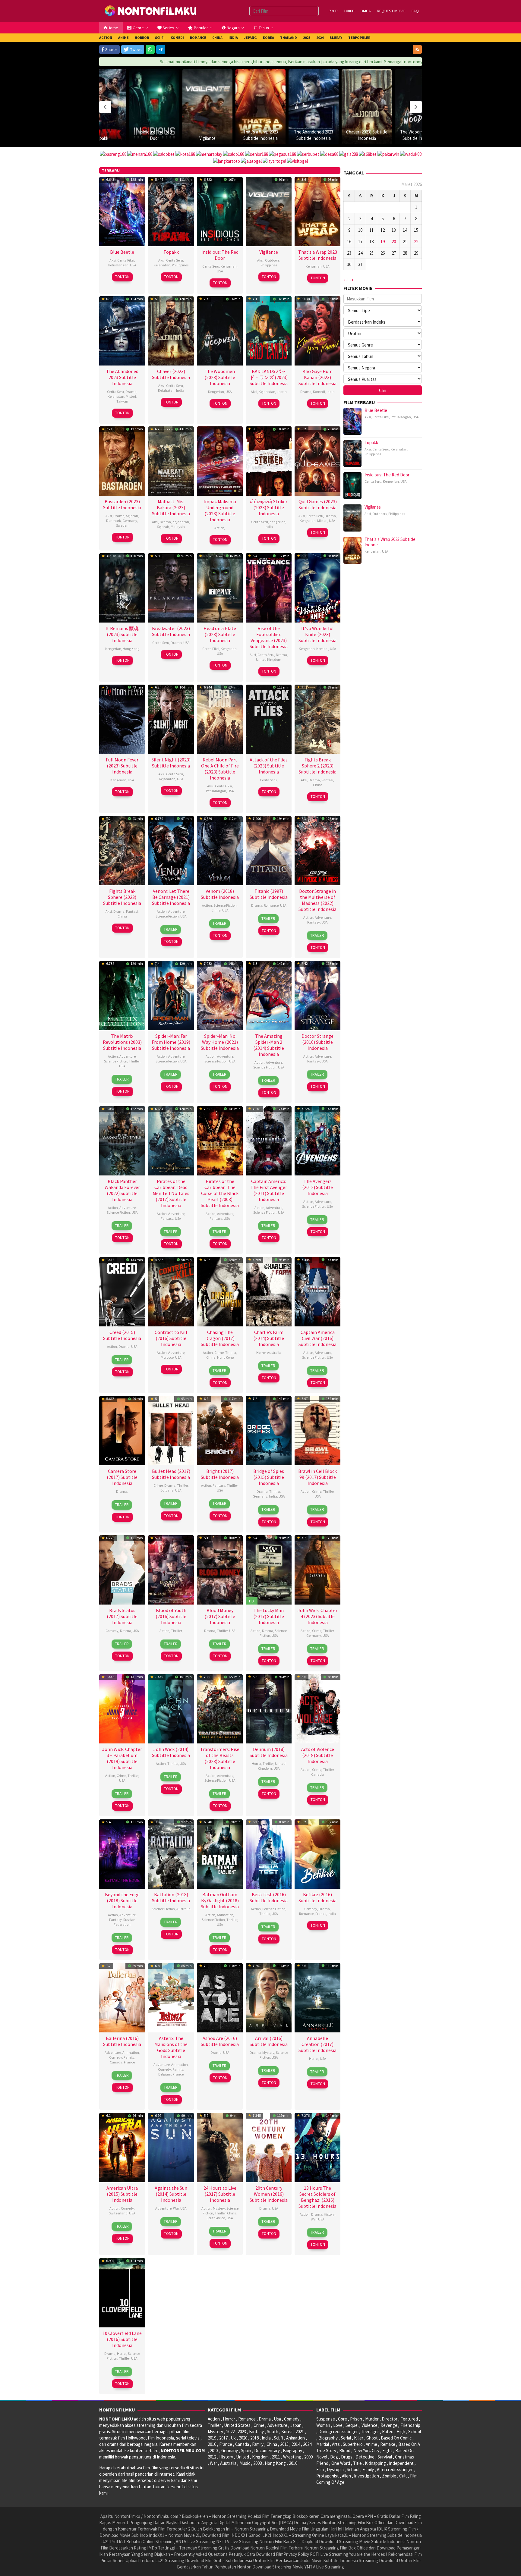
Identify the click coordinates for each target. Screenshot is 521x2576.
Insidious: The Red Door (220, 255)
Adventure (176, 911)
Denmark (114, 521)
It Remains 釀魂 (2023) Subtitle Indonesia (122, 634)
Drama (131, 392)
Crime (219, 1352)
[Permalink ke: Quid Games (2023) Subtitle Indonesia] (317, 460)
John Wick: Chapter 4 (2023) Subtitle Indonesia (317, 1616)
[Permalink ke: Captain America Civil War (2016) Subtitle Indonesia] (317, 1291)
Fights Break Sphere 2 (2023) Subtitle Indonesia (317, 766)
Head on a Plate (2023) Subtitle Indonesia (220, 634)
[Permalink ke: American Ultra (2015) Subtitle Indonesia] (122, 2147)
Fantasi (327, 780)
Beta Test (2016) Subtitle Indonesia (269, 1897)
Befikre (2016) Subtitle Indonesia (317, 1897)
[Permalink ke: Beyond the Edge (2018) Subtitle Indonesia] (122, 1853)
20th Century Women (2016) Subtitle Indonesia (269, 2194)
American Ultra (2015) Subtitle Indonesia (122, 2194)
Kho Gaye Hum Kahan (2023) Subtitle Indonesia (317, 377)
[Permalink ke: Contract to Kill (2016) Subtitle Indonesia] (171, 1291)
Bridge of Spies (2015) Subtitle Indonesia (269, 1477)
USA (133, 265)
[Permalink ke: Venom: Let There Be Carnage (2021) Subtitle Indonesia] (171, 850)
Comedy (112, 1631)
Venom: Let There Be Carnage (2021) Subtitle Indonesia (171, 897)
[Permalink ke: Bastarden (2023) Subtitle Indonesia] (122, 460)
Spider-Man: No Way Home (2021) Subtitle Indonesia (220, 1042)
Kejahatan (162, 265)
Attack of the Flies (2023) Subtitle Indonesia (269, 766)
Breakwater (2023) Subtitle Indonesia (171, 631)
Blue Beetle (420, 113)
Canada (317, 1774)
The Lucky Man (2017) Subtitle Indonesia (269, 1616)
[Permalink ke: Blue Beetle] (420, 94)
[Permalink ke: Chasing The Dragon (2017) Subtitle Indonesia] (220, 1291)
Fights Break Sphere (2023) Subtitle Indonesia (122, 897)
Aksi (113, 260)
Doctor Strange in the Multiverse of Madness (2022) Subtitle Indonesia (317, 900)
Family (129, 2057)
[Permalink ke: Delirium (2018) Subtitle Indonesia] (269, 1708)
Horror (261, 1352)
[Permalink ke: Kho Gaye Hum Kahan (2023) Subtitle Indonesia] (317, 330)
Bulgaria (167, 1490)
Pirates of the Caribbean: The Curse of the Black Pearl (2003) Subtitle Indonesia (220, 1193)
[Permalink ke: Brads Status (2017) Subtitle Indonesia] (122, 1569)
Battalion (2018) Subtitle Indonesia (171, 1897)
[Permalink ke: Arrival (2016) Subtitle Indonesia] (269, 1997)
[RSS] (417, 49)
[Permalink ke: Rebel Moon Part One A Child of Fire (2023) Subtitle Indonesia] (220, 719)
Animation (225, 1915)
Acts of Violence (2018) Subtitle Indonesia (318, 1755)
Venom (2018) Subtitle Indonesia (220, 894)
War (176, 2208)
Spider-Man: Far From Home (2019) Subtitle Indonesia (171, 1042)
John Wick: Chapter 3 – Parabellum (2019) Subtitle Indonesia (122, 1758)
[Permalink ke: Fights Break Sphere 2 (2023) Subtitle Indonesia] (317, 719)
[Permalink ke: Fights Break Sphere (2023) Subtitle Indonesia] (122, 850)
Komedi (319, 392)
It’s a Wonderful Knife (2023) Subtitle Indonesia (317, 634)
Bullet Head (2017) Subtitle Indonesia (171, 1474)
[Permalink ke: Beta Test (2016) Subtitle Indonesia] (269, 1853)
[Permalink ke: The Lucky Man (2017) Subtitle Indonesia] (269, 1569)
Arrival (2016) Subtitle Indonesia (269, 2041)
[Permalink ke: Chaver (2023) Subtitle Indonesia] (314, 107)
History (329, 2214)
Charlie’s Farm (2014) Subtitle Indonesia (269, 1338)
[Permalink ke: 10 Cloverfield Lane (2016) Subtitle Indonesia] (122, 2292)
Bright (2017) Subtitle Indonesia (220, 1474)
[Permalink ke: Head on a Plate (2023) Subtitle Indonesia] (220, 587)
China (318, 785)
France (321, 1914)
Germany (130, 521)
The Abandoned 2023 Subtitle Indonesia (122, 377)
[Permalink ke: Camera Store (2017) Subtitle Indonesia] (122, 1430)
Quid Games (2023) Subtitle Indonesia (318, 504)
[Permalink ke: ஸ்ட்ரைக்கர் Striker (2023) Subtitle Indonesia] (269, 460)
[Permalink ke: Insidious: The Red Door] (220, 211)
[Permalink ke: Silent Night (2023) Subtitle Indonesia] (171, 719)
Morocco (167, 1357)
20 (394, 242)
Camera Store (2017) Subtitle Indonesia (122, 1477)
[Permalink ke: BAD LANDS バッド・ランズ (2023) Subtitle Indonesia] (269, 330)
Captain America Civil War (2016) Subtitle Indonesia (317, 1338)
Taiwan (122, 401)
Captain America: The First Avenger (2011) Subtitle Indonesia (269, 1190)
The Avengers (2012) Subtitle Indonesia (317, 1187)
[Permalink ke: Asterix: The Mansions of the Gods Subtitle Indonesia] (171, 1997)
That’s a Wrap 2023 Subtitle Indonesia (318, 255)
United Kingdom (269, 659)
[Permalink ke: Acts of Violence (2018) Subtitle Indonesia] (317, 1708)
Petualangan (118, 265)
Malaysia (178, 527)
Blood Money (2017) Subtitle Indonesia (220, 1616)
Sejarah (132, 516)
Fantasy (314, 922)
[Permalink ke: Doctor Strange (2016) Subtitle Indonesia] (317, 995)
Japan (282, 392)
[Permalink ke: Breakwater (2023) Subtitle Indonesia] (171, 587)
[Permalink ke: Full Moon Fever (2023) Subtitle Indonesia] (122, 719)
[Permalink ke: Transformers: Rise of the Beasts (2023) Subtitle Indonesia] (220, 1708)
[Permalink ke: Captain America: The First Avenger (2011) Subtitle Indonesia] (269, 1140)
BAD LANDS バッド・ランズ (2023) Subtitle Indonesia (269, 377)
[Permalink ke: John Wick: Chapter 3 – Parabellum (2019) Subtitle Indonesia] (122, 1708)
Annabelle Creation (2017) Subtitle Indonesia (317, 2044)
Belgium (165, 2074)
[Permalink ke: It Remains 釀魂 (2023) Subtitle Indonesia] (122, 587)
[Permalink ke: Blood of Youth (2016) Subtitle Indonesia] (171, 1569)
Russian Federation (125, 1922)
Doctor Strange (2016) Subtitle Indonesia (317, 1042)
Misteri (131, 396)
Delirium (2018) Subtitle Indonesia (269, 1752)
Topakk (171, 252)
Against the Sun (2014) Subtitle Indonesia (171, 2194)
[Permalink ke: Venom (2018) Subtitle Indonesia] (220, 850)
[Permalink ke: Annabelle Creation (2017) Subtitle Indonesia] (317, 1997)
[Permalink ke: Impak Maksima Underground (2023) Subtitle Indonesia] (220, 460)
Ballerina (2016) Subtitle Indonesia (122, 2041)
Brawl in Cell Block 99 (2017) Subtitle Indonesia (317, 1477)
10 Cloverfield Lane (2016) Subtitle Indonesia (122, 2339)
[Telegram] (161, 49)
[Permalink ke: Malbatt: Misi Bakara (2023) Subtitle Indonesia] (171, 460)
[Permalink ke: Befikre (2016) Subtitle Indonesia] (317, 1853)
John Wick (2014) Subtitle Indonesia (171, 1752)
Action (219, 528)
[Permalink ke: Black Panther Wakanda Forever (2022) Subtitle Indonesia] (122, 1140)
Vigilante (154, 138)
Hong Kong (131, 649)
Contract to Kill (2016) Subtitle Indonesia (171, 1338)
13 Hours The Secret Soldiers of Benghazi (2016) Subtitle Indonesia (317, 2197)
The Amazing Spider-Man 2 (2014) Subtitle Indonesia (269, 1045)
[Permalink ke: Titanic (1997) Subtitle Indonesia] (269, 850)
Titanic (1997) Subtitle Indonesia (269, 894)
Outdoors (272, 260)
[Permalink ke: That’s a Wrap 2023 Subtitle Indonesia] (207, 107)
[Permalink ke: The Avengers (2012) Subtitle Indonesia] (317, 1140)
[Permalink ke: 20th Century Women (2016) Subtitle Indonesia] (269, 2147)
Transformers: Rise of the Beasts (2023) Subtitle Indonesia (220, 1758)
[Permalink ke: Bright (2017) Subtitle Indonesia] (220, 1430)
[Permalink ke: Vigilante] (154, 107)
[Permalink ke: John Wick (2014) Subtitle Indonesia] (171, 1708)
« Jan (348, 279)
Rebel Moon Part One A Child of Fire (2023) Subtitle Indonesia (220, 769)
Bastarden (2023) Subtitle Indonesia (122, 504)
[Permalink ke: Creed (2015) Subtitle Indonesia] (122, 1291)
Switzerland (118, 2213)
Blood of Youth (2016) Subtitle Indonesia (171, 1616)
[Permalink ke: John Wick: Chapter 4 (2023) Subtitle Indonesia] (317, 1569)
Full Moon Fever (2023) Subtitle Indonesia (122, 766)
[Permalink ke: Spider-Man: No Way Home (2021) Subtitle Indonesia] (220, 995)
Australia (274, 1352)
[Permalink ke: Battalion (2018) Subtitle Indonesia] (171, 1853)
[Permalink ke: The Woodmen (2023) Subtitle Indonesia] (367, 107)
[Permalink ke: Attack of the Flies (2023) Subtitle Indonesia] (269, 719)
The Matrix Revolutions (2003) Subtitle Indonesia (122, 1042)
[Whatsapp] (150, 49)
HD (251, 1601)
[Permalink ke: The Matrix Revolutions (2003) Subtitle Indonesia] (122, 995)
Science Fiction (167, 916)
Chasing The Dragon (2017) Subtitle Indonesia (220, 1338)
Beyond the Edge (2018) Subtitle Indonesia (122, 1900)
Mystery (268, 2052)
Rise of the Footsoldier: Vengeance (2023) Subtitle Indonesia (269, 637)
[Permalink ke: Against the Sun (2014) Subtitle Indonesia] (171, 2147)
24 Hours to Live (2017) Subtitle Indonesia (220, 2194)
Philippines (180, 265)
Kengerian (229, 266)
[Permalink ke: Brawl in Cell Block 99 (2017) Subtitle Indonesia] (317, 1430)
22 (416, 242)
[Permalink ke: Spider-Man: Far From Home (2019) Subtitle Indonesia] (171, 995)
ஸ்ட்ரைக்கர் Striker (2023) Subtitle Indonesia (269, 507)
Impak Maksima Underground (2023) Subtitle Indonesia (220, 510)
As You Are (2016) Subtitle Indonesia (220, 2041)
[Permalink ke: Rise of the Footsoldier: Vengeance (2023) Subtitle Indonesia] (269, 587)
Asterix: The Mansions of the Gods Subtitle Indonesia (171, 2047)
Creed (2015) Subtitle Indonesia (122, 1335)
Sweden (122, 525)
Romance (271, 905)
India (180, 390)
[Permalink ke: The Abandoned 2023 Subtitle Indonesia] (260, 107)
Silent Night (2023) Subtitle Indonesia (171, 763)
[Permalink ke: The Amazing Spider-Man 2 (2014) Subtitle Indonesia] (269, 995)
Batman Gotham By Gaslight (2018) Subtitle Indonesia (220, 1900)
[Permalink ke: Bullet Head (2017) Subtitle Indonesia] (171, 1430)
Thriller (134, 1061)
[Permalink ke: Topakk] (171, 211)
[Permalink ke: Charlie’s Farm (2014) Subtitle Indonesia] (269, 1291)
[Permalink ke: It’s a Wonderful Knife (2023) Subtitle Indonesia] (317, 587)
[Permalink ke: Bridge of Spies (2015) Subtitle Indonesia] (269, 1430)
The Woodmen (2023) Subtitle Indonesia (220, 377)
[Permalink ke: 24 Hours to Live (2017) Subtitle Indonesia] (220, 2147)
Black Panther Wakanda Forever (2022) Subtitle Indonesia (122, 1190)
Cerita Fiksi (126, 260)
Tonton (122, 277)
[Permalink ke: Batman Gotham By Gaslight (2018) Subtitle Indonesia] (220, 1853)
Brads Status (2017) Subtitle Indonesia (122, 1616)
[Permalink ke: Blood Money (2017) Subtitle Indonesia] (220, 1569)
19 (383, 242)
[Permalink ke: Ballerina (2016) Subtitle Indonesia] (122, 1997)
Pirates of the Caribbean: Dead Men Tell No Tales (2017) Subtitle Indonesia (171, 1193)
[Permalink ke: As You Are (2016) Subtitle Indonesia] (220, 1997)
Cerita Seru (175, 260)
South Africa (216, 2218)
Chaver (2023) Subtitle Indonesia (171, 374)
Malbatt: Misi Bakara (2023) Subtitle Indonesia (171, 507)
